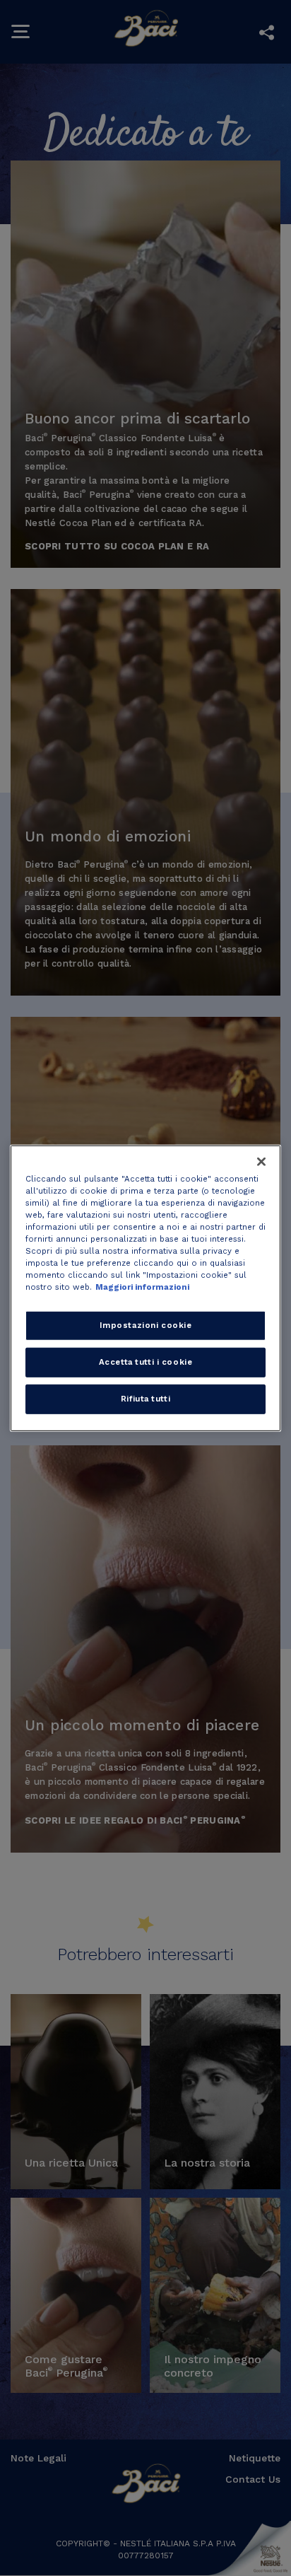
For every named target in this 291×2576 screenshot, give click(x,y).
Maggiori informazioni (142, 1287)
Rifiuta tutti (145, 1399)
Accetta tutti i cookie (146, 1362)
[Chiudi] (261, 1161)
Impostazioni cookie (146, 1325)
